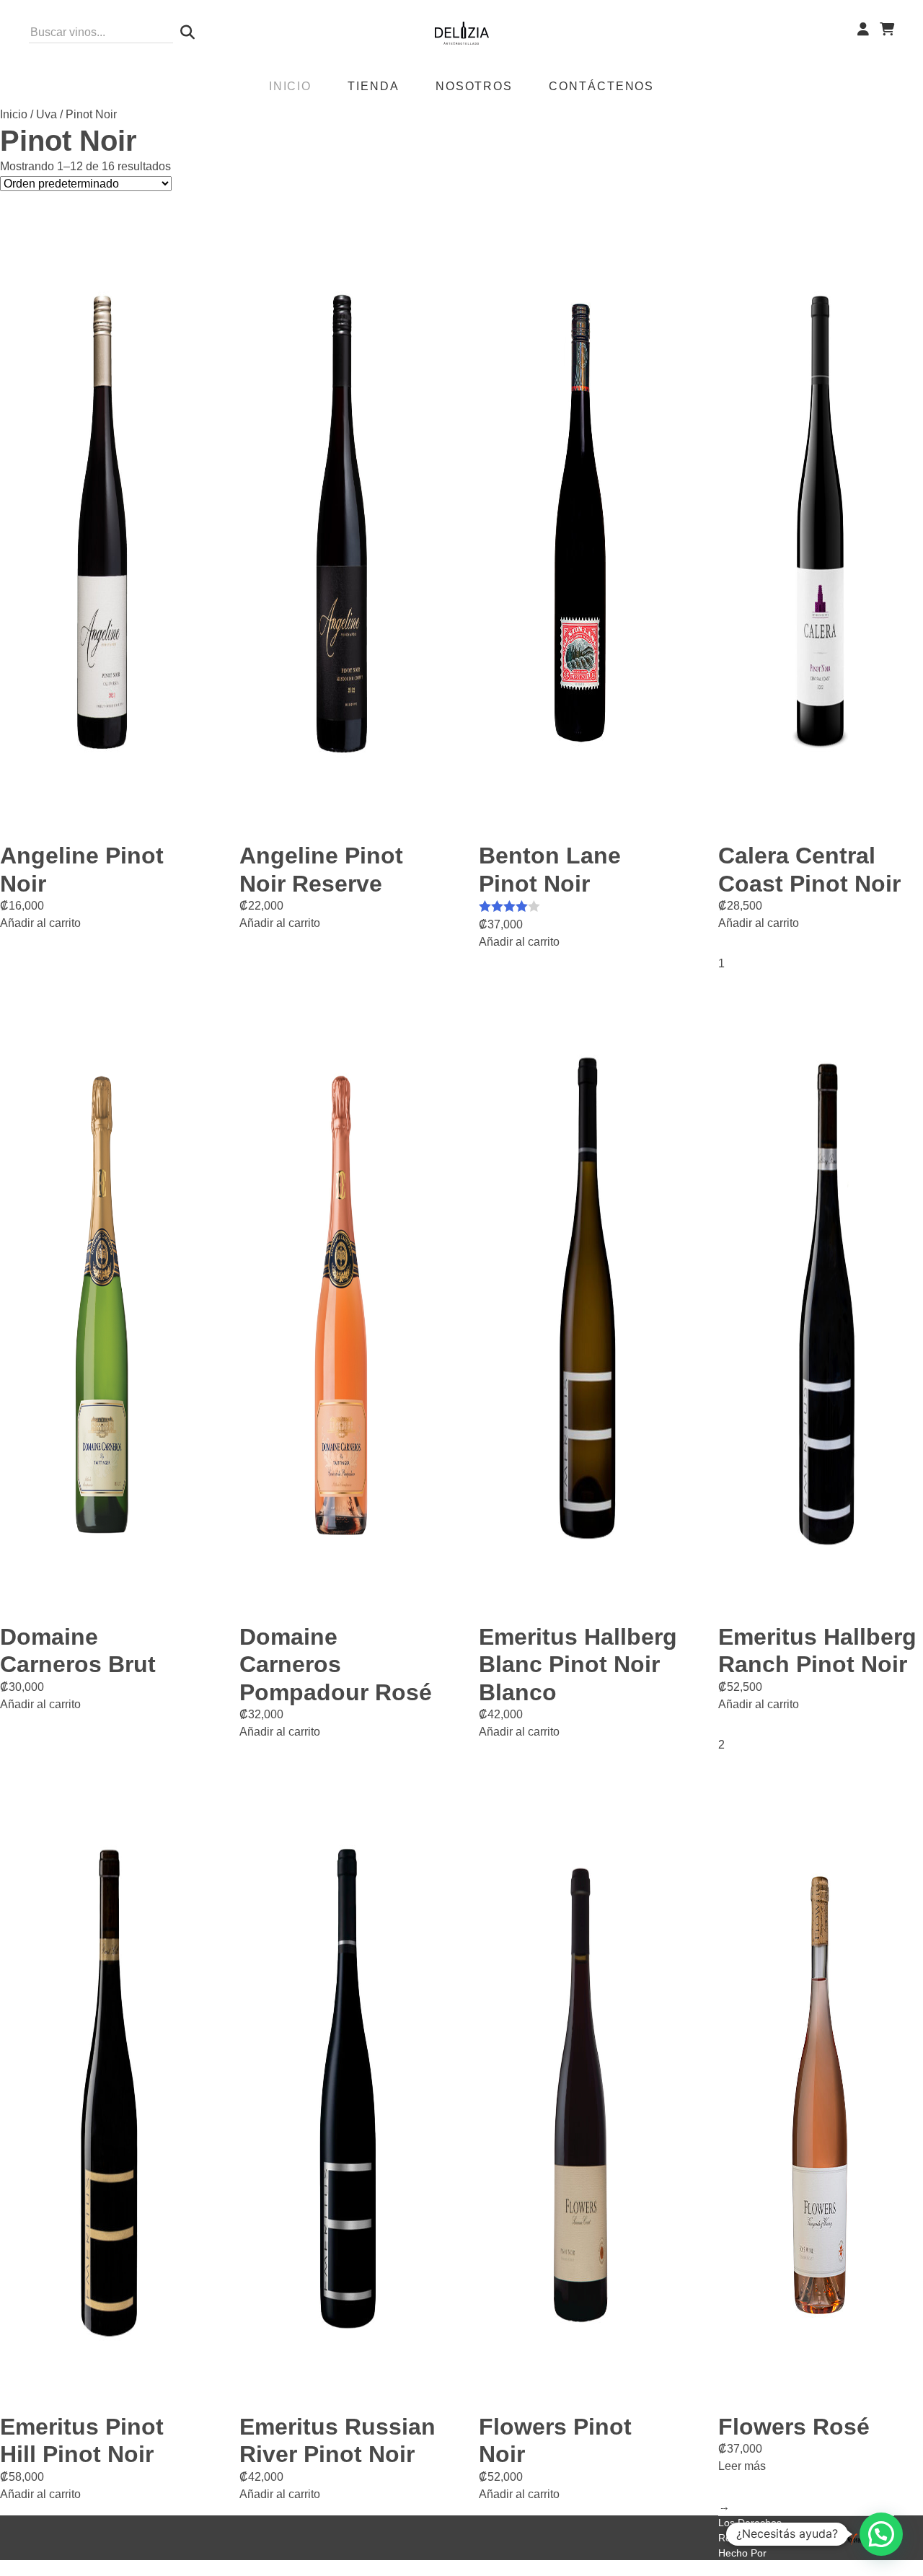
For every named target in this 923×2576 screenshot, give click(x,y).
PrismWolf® (745, 2568)
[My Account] (863, 30)
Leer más (742, 2466)
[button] (881, 2534)
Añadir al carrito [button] (40, 923)
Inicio (14, 114)
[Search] (184, 32)
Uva (47, 114)
